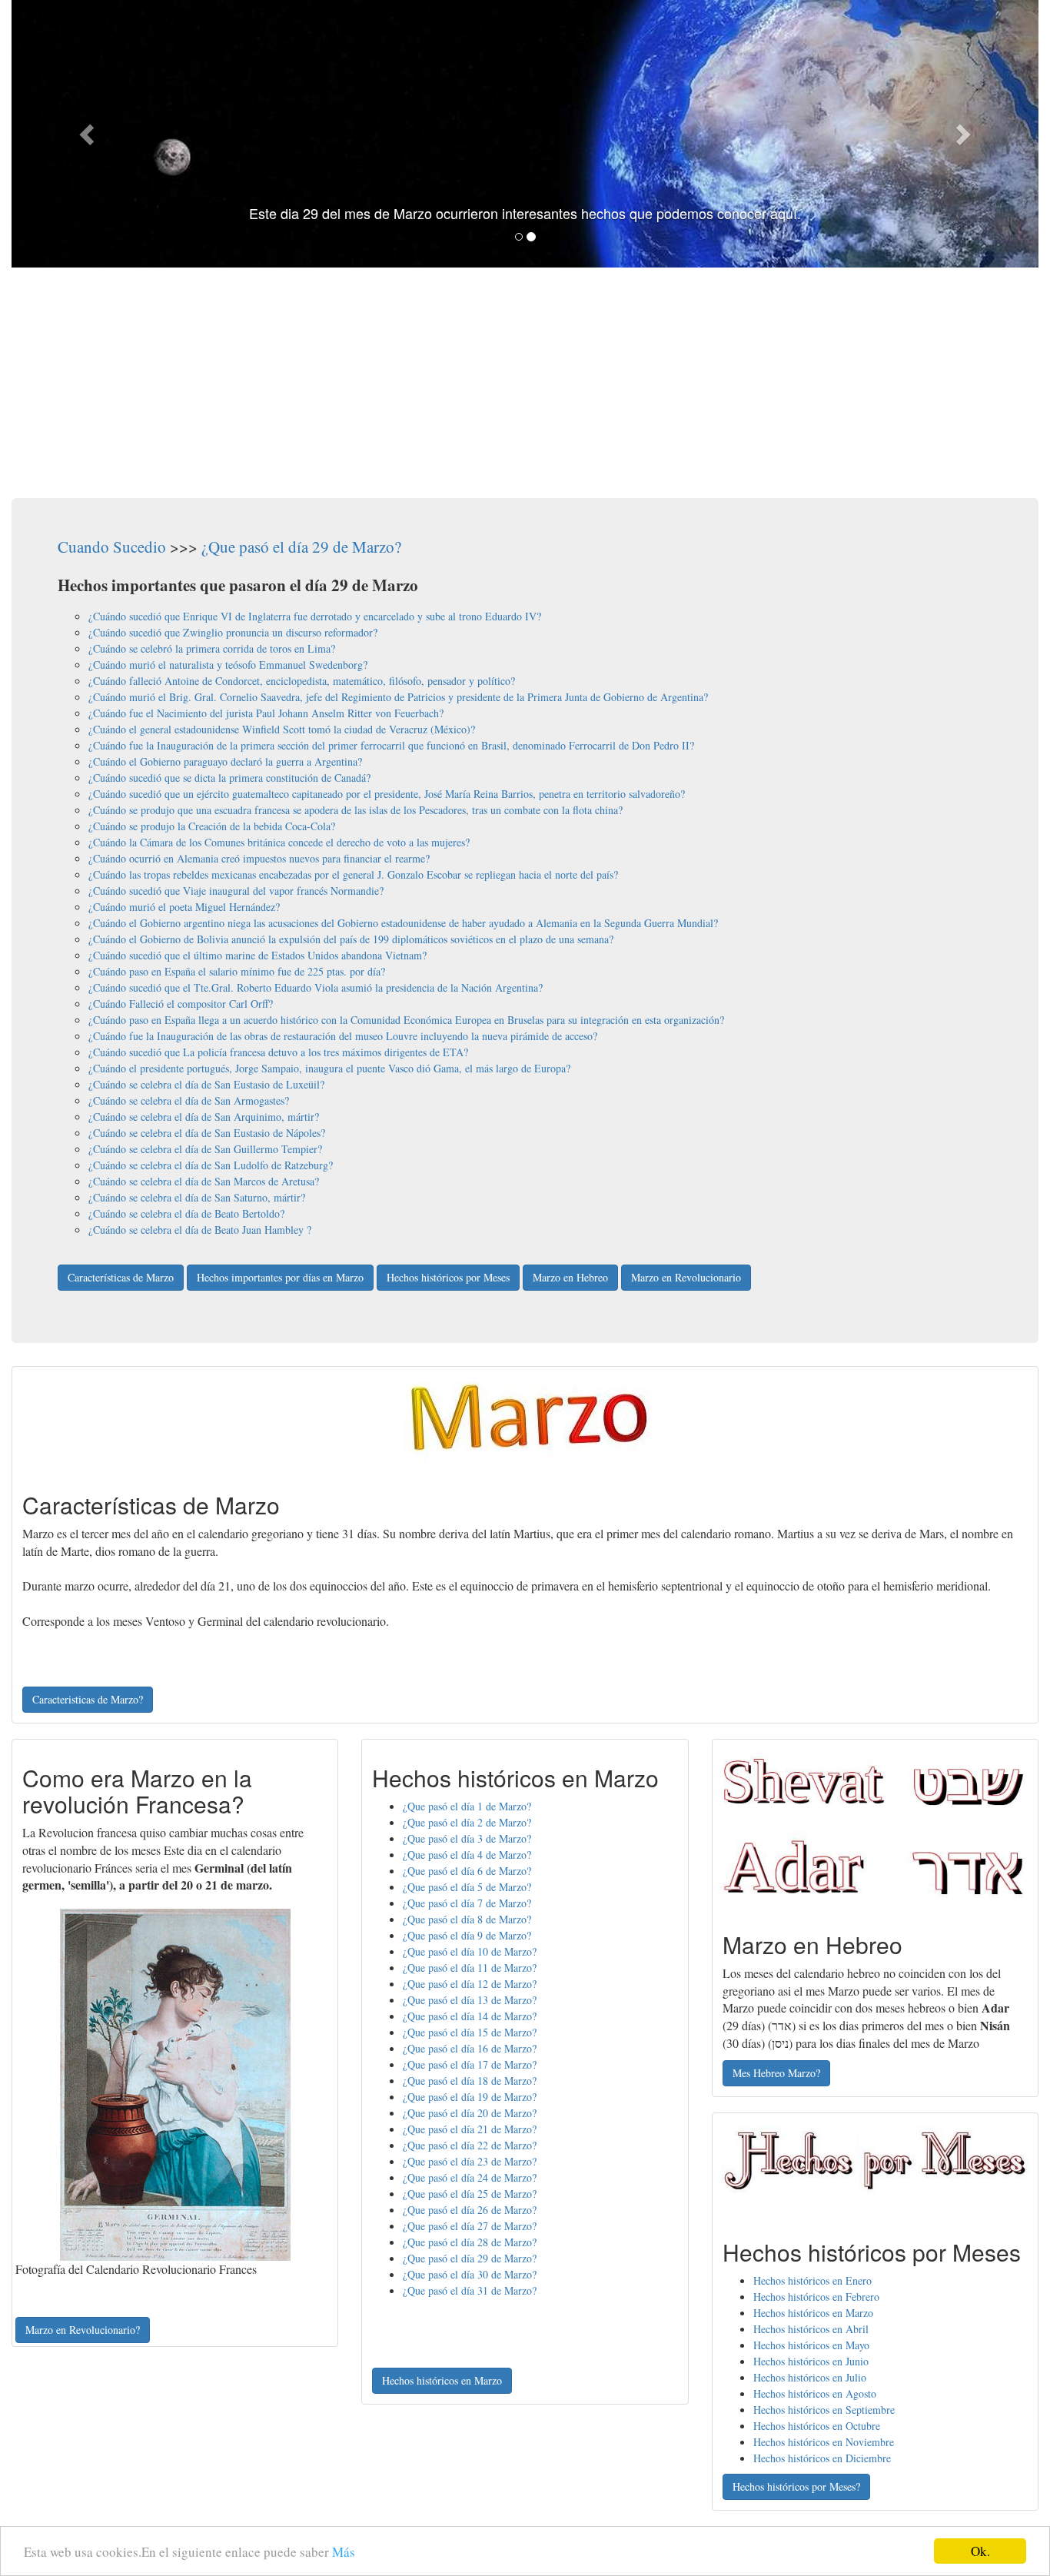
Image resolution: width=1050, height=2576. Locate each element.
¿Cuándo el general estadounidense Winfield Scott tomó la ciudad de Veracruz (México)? (282, 729)
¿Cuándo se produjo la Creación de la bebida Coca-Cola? (212, 826)
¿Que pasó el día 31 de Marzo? (470, 2290)
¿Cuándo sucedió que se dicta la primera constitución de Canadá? (229, 778)
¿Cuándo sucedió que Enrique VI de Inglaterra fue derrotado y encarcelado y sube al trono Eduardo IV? (315, 616)
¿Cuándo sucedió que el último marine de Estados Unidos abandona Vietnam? (258, 955)
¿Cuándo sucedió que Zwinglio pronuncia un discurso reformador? (233, 632)
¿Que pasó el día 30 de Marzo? (470, 2274)
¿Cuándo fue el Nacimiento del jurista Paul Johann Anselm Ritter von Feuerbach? (266, 713)
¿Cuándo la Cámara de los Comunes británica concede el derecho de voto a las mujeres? (279, 842)
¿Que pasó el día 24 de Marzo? (470, 2177)
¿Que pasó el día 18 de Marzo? (470, 2081)
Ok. (980, 2551)
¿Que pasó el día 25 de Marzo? (470, 2194)
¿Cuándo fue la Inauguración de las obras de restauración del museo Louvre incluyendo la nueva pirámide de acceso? (343, 1036)
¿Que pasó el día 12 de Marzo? (470, 1984)
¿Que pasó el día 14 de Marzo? (470, 2016)
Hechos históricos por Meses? (796, 2486)
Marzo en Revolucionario (686, 1277)
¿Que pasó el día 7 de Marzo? (467, 1903)
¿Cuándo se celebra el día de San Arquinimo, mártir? (204, 1117)
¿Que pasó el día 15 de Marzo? (470, 2032)
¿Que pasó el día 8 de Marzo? (467, 1919)
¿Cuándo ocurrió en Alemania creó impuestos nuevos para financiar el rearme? (259, 858)
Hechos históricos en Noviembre (824, 2442)
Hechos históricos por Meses (448, 1277)
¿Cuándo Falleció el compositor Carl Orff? (181, 1004)
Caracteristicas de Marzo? (88, 1699)
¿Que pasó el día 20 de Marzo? (470, 2113)
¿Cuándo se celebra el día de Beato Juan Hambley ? (200, 1230)
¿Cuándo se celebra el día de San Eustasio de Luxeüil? (206, 1084)
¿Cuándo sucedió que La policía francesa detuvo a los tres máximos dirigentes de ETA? (278, 1052)
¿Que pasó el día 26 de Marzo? (470, 2210)
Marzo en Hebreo (570, 1277)
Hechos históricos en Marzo (442, 2380)
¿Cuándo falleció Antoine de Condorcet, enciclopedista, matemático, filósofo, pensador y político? (302, 681)
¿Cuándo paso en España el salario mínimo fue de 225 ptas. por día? (237, 971)
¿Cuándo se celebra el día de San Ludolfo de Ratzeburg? (211, 1165)
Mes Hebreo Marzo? (776, 2073)
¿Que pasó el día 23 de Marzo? (470, 2161)
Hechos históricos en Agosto (815, 2393)
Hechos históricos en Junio (811, 2361)
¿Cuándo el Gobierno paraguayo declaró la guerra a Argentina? (225, 761)
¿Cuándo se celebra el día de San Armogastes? (189, 1100)
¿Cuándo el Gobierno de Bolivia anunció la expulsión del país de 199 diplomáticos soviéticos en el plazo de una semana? (351, 939)
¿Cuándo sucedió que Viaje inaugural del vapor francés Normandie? (236, 891)
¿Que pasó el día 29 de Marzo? (301, 547)
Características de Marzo (121, 1277)
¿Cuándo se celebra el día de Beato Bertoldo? (186, 1213)
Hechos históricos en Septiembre (824, 2410)
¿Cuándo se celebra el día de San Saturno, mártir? (197, 1197)
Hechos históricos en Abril (811, 2329)
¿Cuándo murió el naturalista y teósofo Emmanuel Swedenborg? (228, 665)
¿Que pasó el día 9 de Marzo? (467, 1935)
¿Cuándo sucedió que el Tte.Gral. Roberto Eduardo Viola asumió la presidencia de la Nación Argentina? (316, 987)
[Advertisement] (525, 383)
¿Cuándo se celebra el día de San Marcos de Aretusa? (204, 1181)
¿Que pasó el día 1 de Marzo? (467, 1806)
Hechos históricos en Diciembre (822, 2458)
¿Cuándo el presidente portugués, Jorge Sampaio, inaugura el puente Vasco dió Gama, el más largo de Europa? (329, 1068)
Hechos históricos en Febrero (816, 2297)
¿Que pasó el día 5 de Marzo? (467, 1887)
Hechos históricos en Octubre (817, 2426)
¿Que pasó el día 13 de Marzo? (470, 2000)
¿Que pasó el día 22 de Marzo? (470, 2145)
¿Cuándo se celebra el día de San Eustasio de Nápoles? (207, 1133)
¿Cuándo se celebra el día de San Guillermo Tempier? (205, 1149)
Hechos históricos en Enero (812, 2280)
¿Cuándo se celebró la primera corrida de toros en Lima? (212, 648)
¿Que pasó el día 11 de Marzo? (470, 1968)
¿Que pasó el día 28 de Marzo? (470, 2242)
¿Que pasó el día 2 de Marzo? (467, 1822)
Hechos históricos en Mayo (811, 2345)
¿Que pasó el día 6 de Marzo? (467, 1871)
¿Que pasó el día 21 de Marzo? (470, 2129)
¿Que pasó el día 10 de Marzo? (470, 1951)
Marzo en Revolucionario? (83, 2330)
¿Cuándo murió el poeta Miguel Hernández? (184, 907)
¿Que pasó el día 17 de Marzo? (470, 2064)
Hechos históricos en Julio (810, 2377)
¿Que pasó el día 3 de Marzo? (467, 1838)
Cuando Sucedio (112, 547)
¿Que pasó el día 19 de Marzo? (470, 2097)
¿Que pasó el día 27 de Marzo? (470, 2226)
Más (344, 2552)
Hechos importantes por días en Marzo (280, 1277)
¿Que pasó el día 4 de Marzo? (467, 1855)
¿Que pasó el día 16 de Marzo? (470, 2048)
